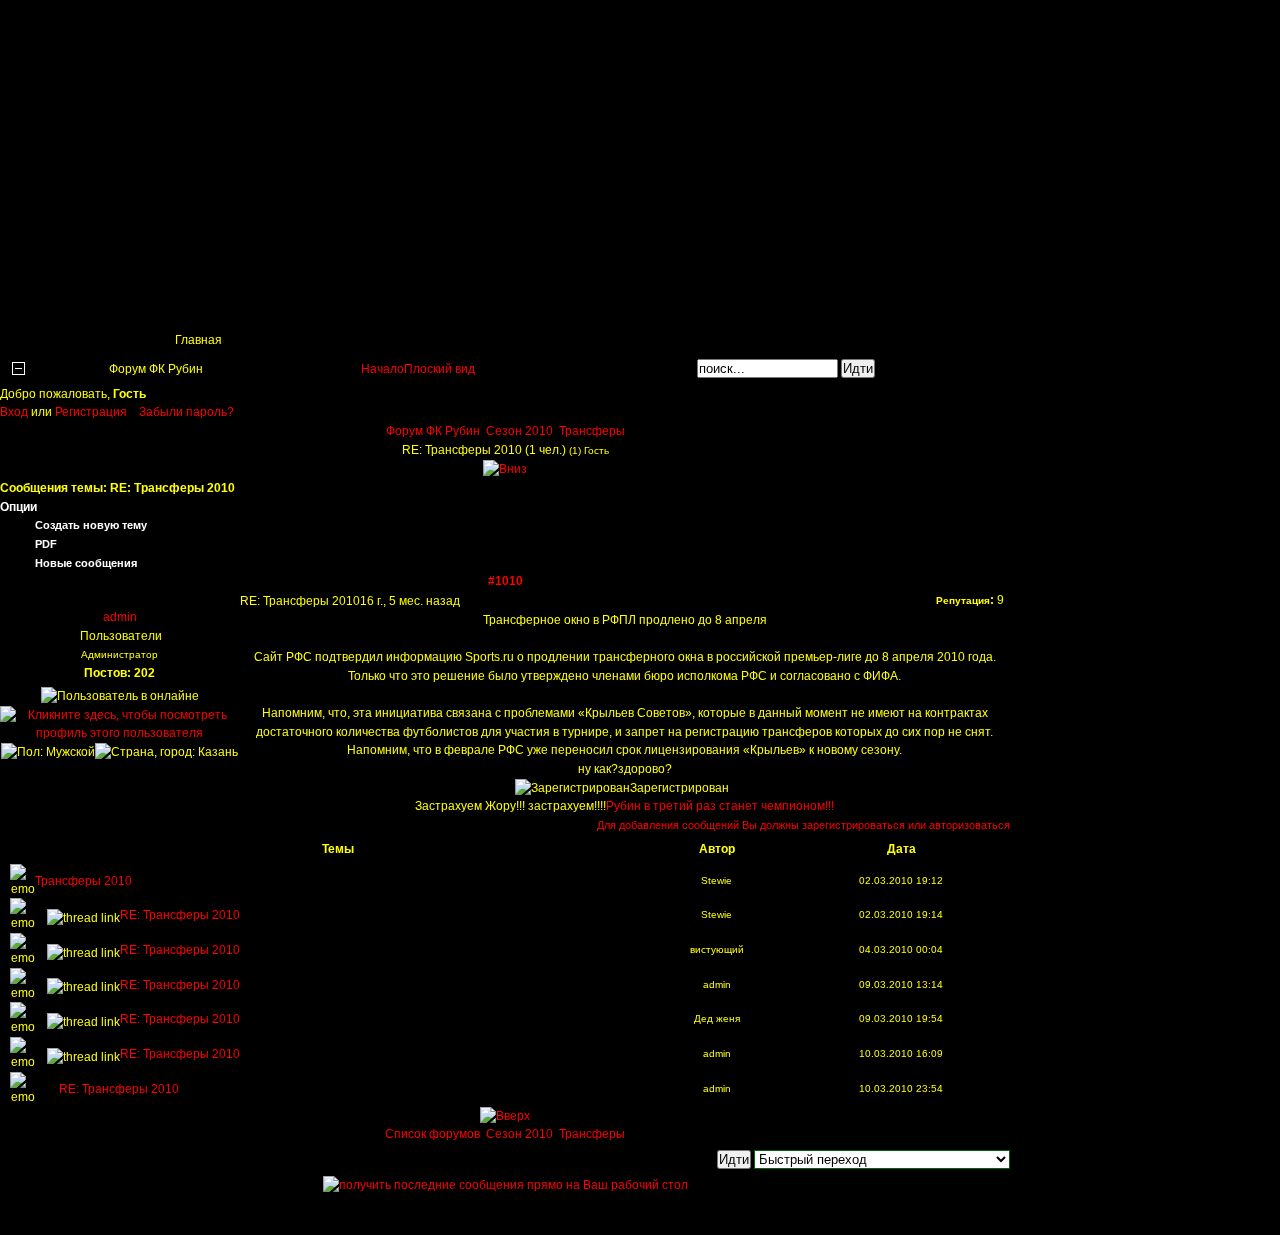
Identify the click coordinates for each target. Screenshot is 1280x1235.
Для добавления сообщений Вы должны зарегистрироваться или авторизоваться (803, 825)
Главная (46, 306)
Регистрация (91, 412)
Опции (18, 507)
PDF (46, 544)
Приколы (321, 306)
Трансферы (617, 306)
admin (120, 617)
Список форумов (434, 1134)
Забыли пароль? (186, 412)
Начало (382, 369)
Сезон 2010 (519, 431)
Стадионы (510, 306)
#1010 (505, 581)
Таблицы (224, 306)
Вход (15, 412)
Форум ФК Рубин (433, 431)
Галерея (719, 306)
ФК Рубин (150, 25)
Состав (414, 306)
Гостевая (901, 306)
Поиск (134, 306)
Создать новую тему (91, 525)
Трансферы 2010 (83, 881)
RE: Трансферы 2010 (180, 915)
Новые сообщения (86, 563)
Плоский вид (439, 369)
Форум (809, 306)
